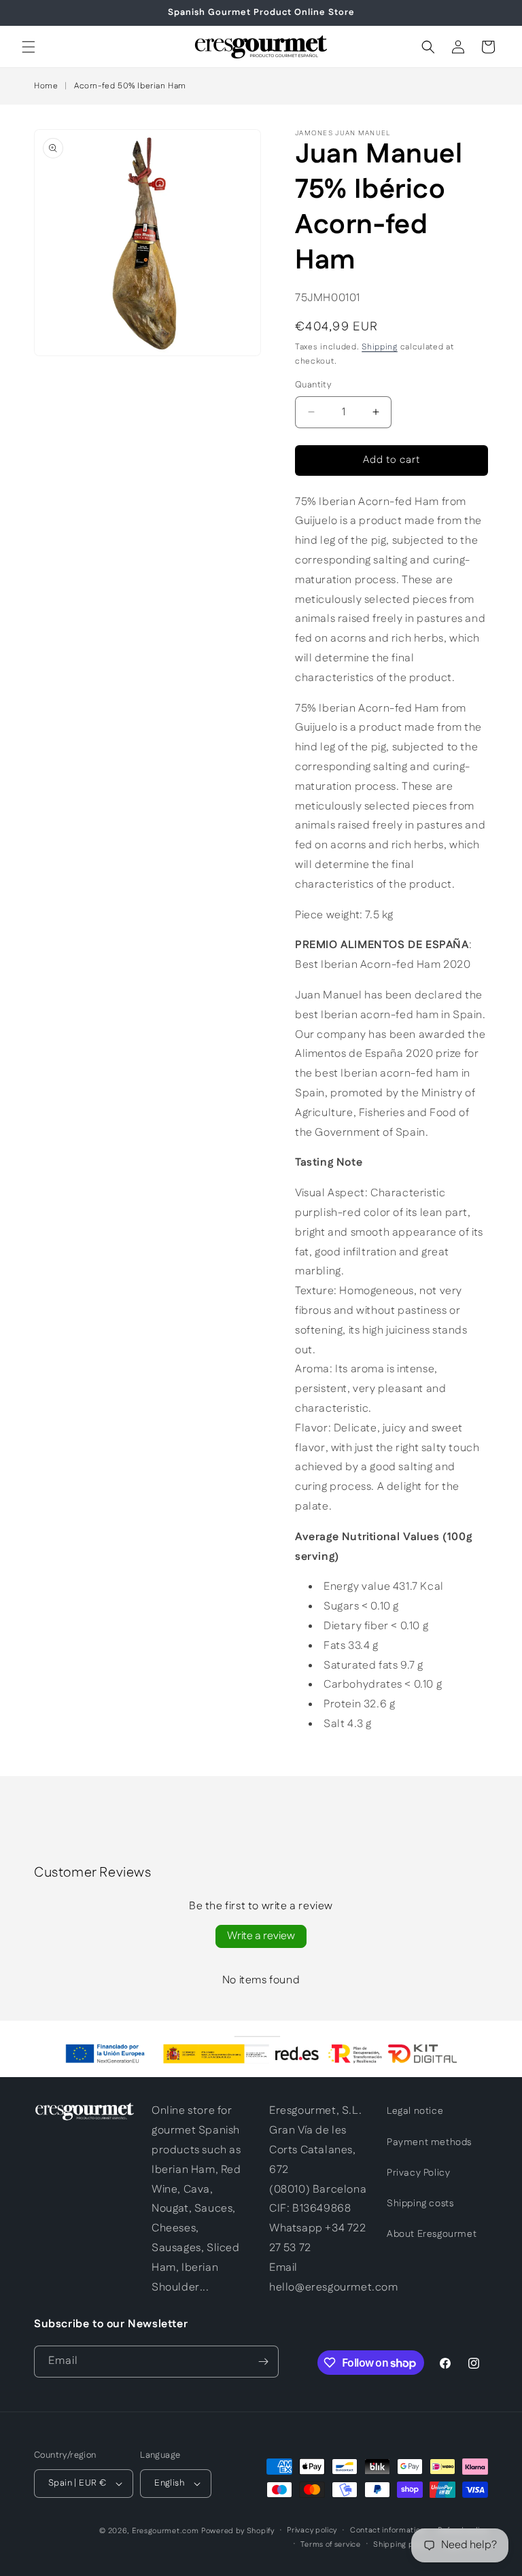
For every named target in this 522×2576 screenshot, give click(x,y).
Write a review (261, 1936)
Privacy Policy (418, 2173)
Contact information (387, 2530)
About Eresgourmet (432, 2234)
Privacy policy (312, 2530)
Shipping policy (402, 2545)
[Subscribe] (263, 2362)
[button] (29, 47)
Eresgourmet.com (166, 2531)
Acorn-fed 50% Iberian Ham (130, 86)
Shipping (380, 347)
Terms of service (330, 2545)
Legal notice (415, 2111)
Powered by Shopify (238, 2531)
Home (46, 86)
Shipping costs (420, 2204)
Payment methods (429, 2142)
